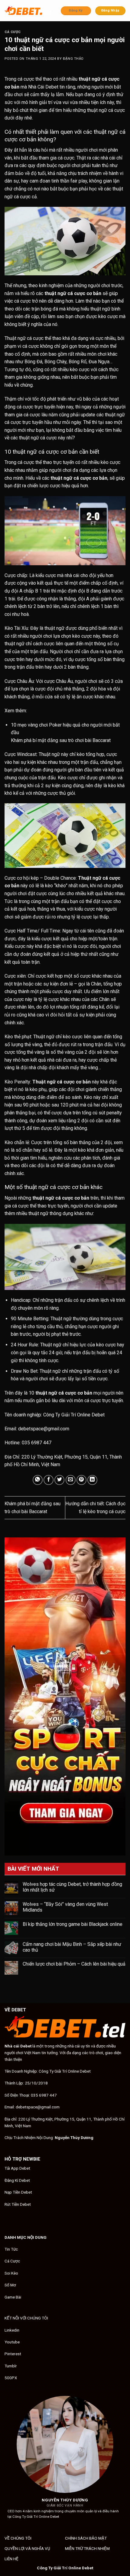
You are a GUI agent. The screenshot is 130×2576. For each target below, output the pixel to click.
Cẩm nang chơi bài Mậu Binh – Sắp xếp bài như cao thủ (72, 1947)
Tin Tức (11, 2249)
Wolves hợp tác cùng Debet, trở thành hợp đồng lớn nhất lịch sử (72, 1887)
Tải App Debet (17, 2168)
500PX (11, 2378)
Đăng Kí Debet (17, 2180)
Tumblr (11, 2366)
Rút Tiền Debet (18, 2204)
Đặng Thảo (73, 59)
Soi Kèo (11, 2273)
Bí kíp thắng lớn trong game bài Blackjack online (73, 1924)
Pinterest (13, 2354)
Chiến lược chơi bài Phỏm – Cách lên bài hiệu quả (74, 1964)
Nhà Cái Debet (43, 87)
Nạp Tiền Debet (18, 2192)
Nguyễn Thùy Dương (74, 2138)
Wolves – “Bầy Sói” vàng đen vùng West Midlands (65, 1907)
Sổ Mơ (10, 2285)
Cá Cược (13, 32)
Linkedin (12, 2330)
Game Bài (13, 2297)
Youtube (12, 2342)
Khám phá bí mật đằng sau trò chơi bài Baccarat (61, 740)
